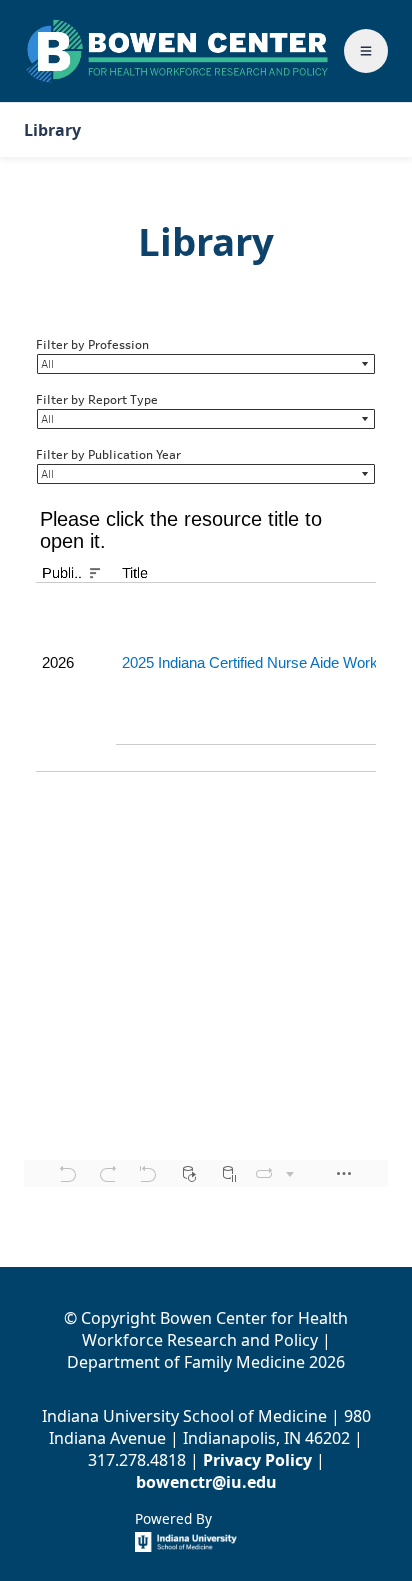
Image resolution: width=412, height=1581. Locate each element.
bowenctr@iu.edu (206, 1482)
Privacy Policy (257, 1460)
